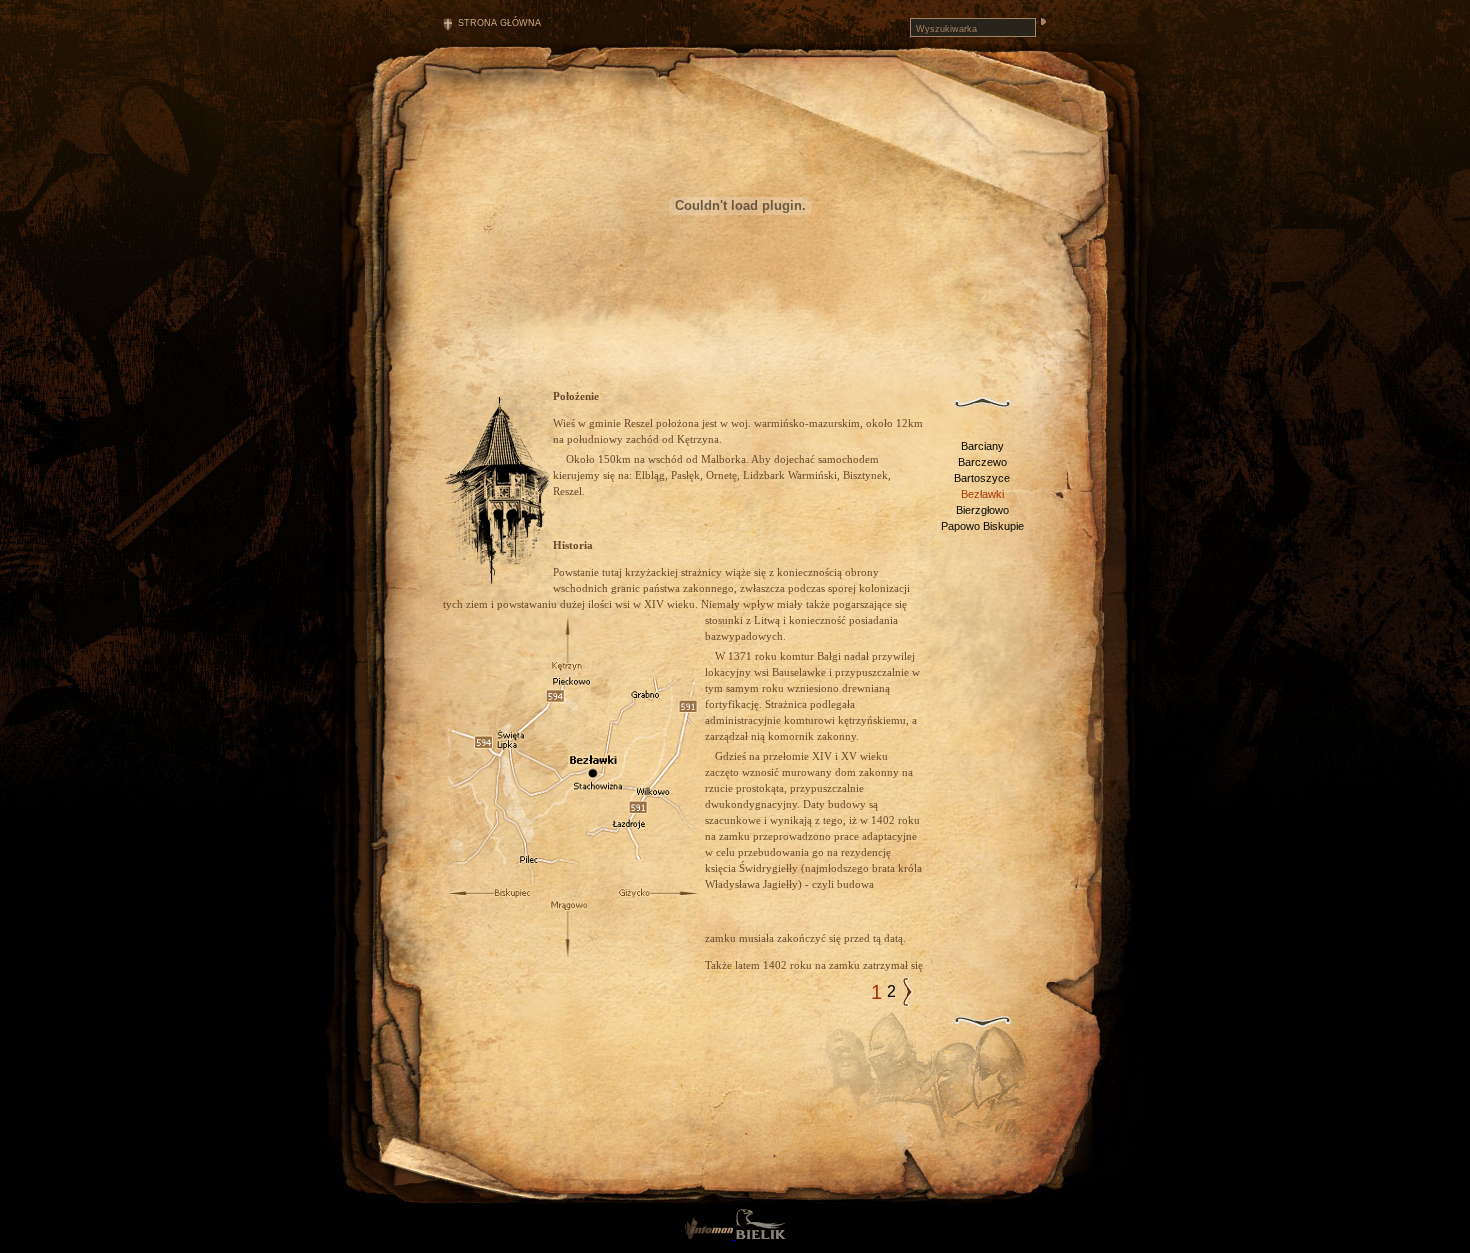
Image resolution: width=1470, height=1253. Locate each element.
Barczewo (982, 462)
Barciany (982, 446)
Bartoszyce (982, 478)
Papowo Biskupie (982, 526)
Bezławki (982, 494)
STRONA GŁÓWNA (499, 23)
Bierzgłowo (982, 510)
